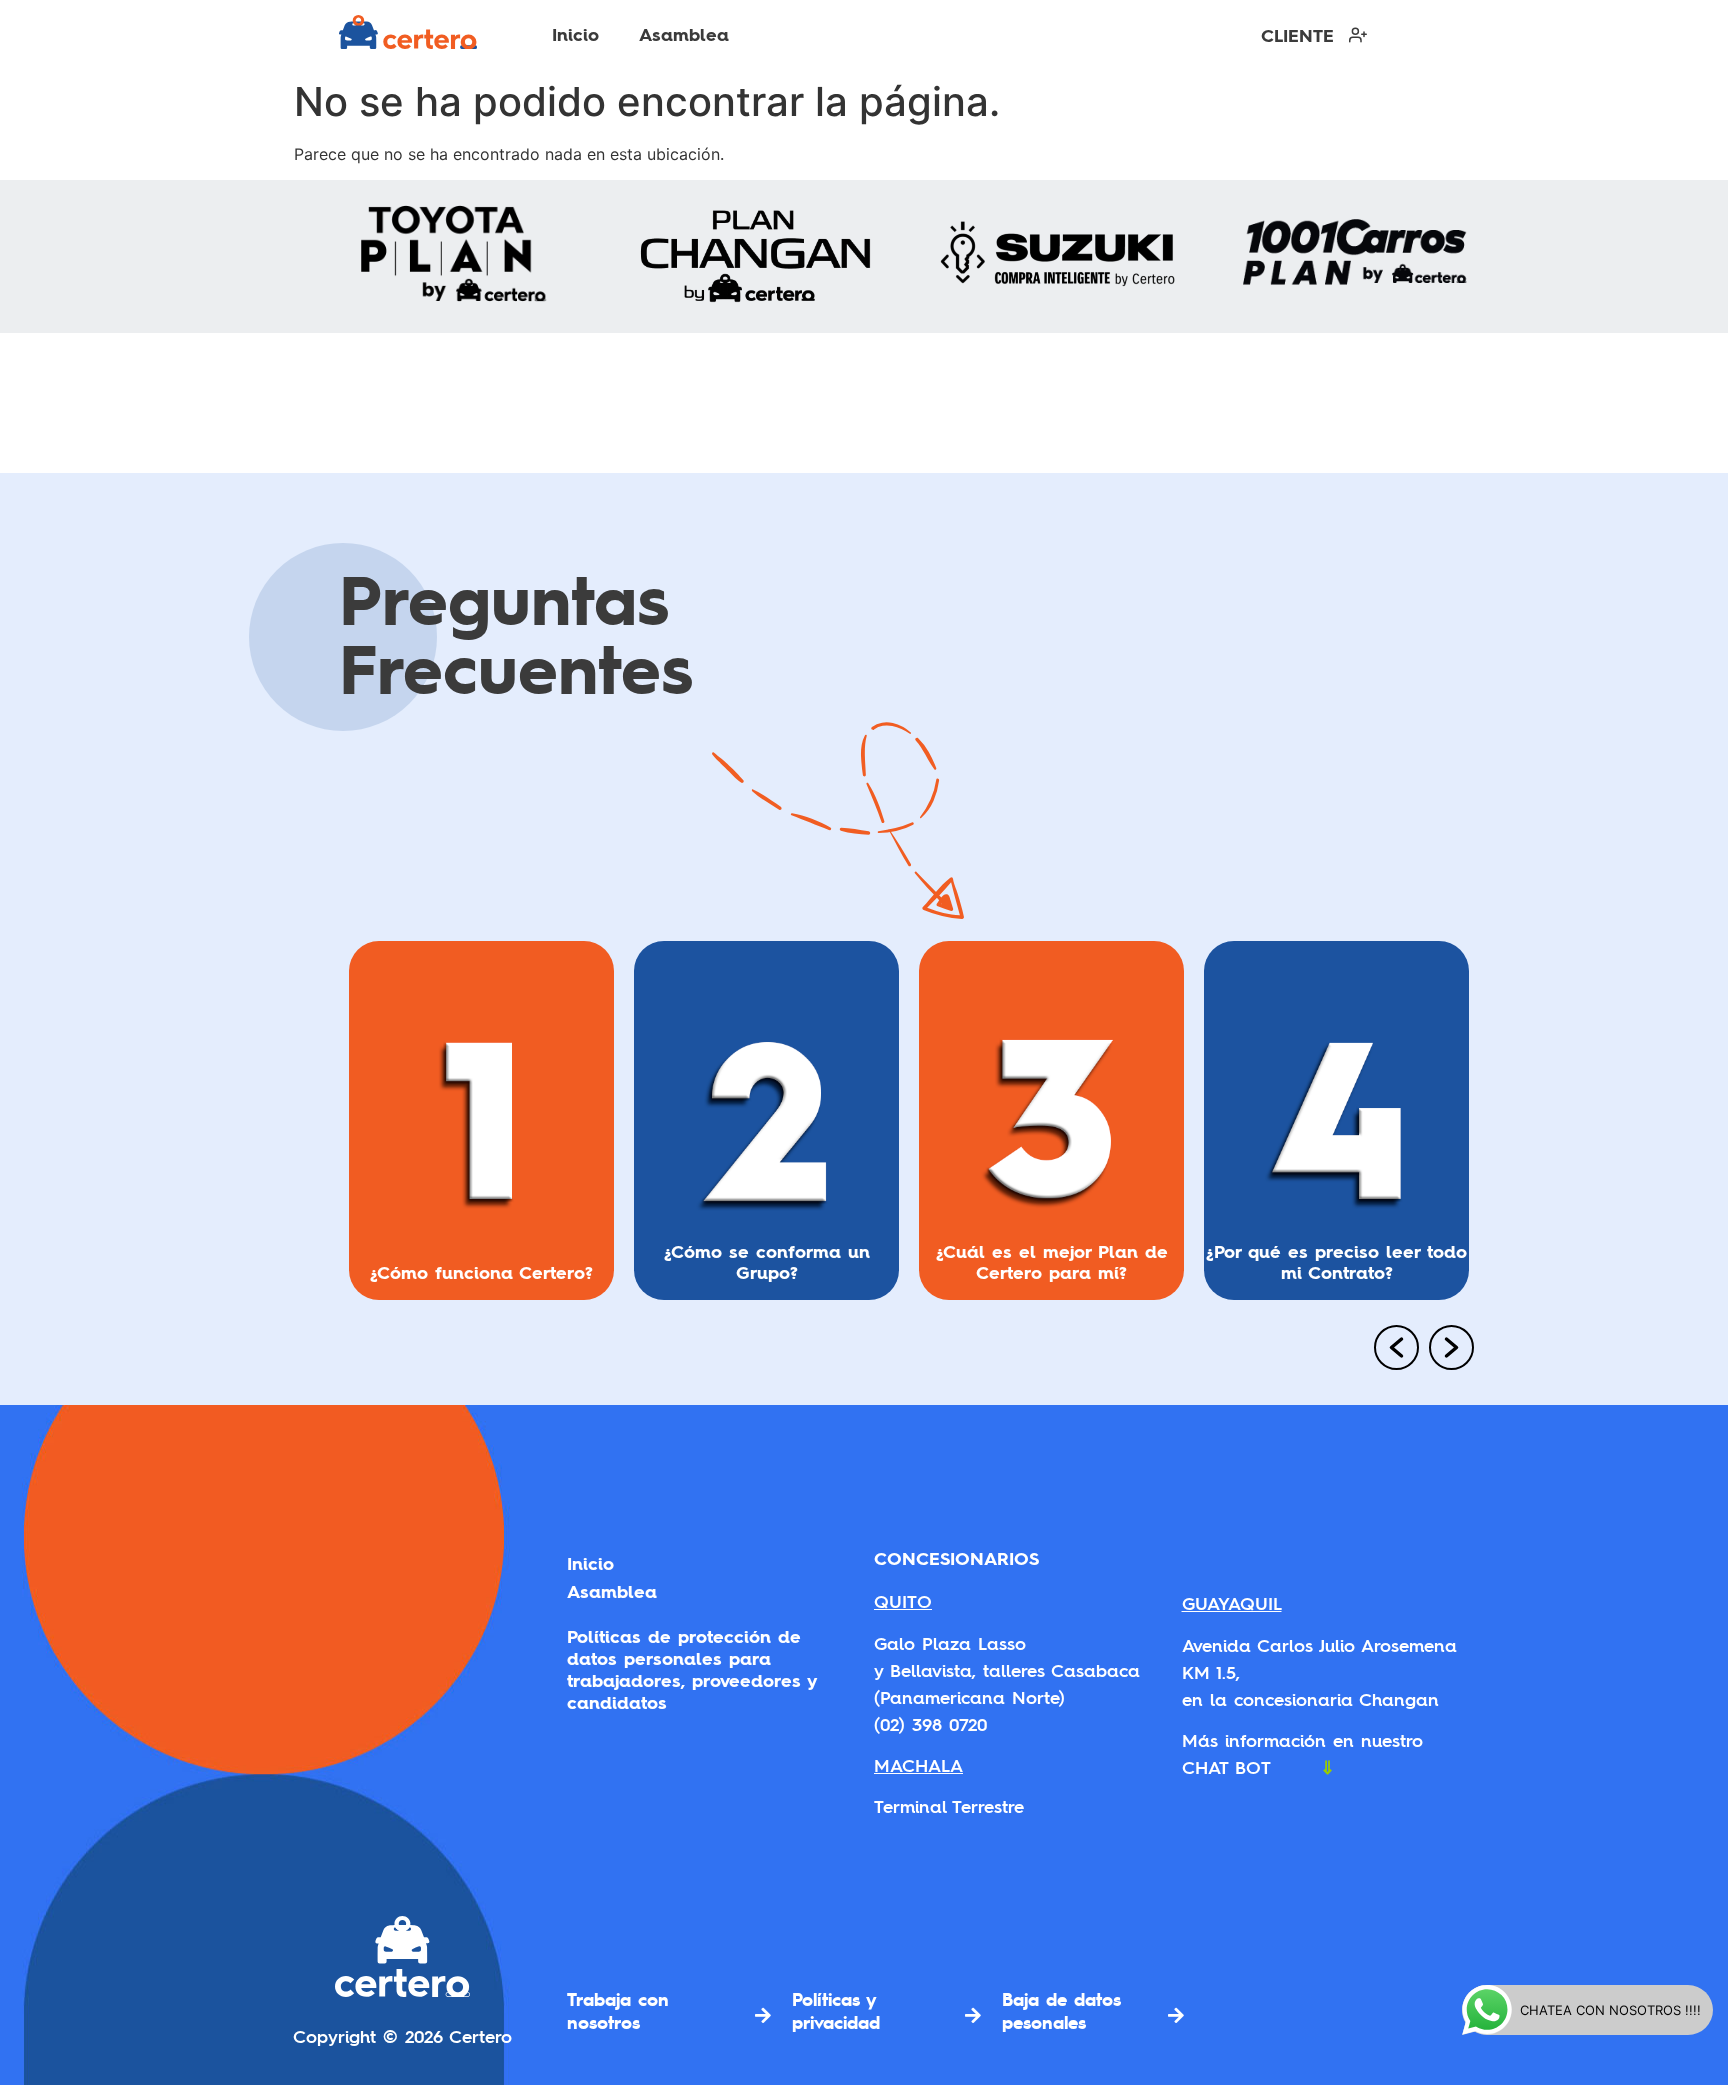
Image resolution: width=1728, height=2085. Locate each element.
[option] (481, 1128)
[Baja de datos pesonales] (1176, 2015)
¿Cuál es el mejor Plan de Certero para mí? (1052, 1261)
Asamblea (684, 34)
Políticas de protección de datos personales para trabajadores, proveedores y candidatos (691, 1670)
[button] (1389, 1350)
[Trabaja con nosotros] (763, 2015)
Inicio (575, 34)
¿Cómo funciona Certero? (481, 1271)
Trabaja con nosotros (618, 2010)
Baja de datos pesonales (1061, 2010)
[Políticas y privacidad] (973, 2015)
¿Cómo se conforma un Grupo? (767, 1261)
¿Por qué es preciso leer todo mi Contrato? (1336, 1261)
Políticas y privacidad (836, 2010)
